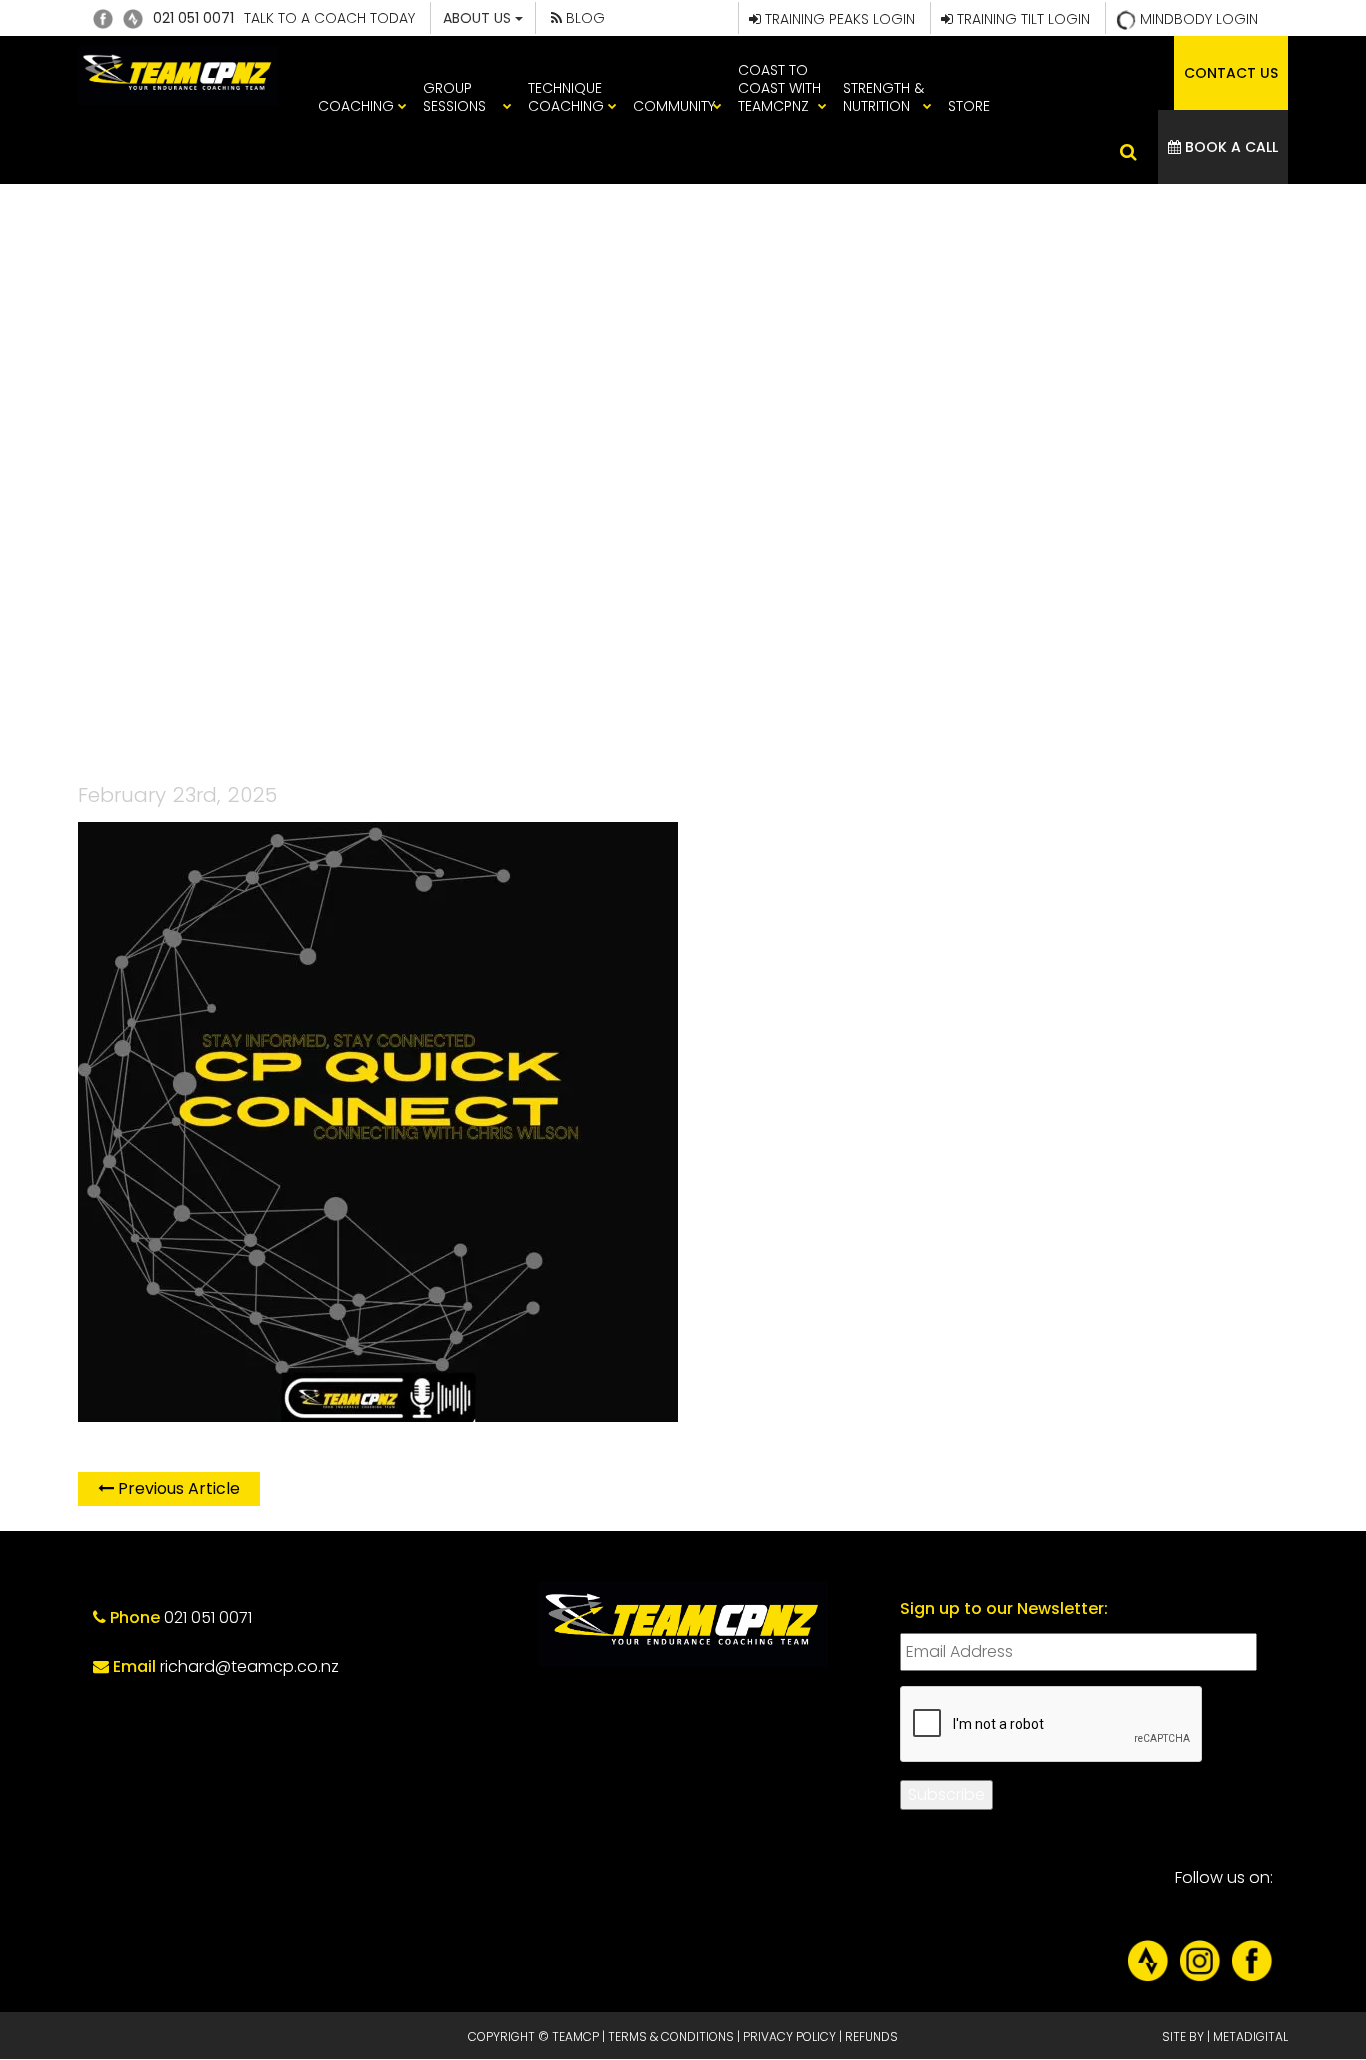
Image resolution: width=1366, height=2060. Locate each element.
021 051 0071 (193, 18)
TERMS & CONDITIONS (671, 2036)
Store (969, 106)
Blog (583, 18)
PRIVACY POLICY (789, 2036)
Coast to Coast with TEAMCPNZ (779, 88)
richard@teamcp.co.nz (249, 1666)
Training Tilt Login (1021, 19)
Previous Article (177, 1488)
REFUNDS (871, 2036)
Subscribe (946, 1794)
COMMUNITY (674, 106)
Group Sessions (454, 97)
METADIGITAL (1250, 2036)
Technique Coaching (566, 97)
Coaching (356, 106)
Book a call (1229, 147)
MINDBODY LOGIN (1197, 19)
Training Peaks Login (838, 19)
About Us (479, 18)
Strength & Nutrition (883, 97)
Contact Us (1231, 73)
